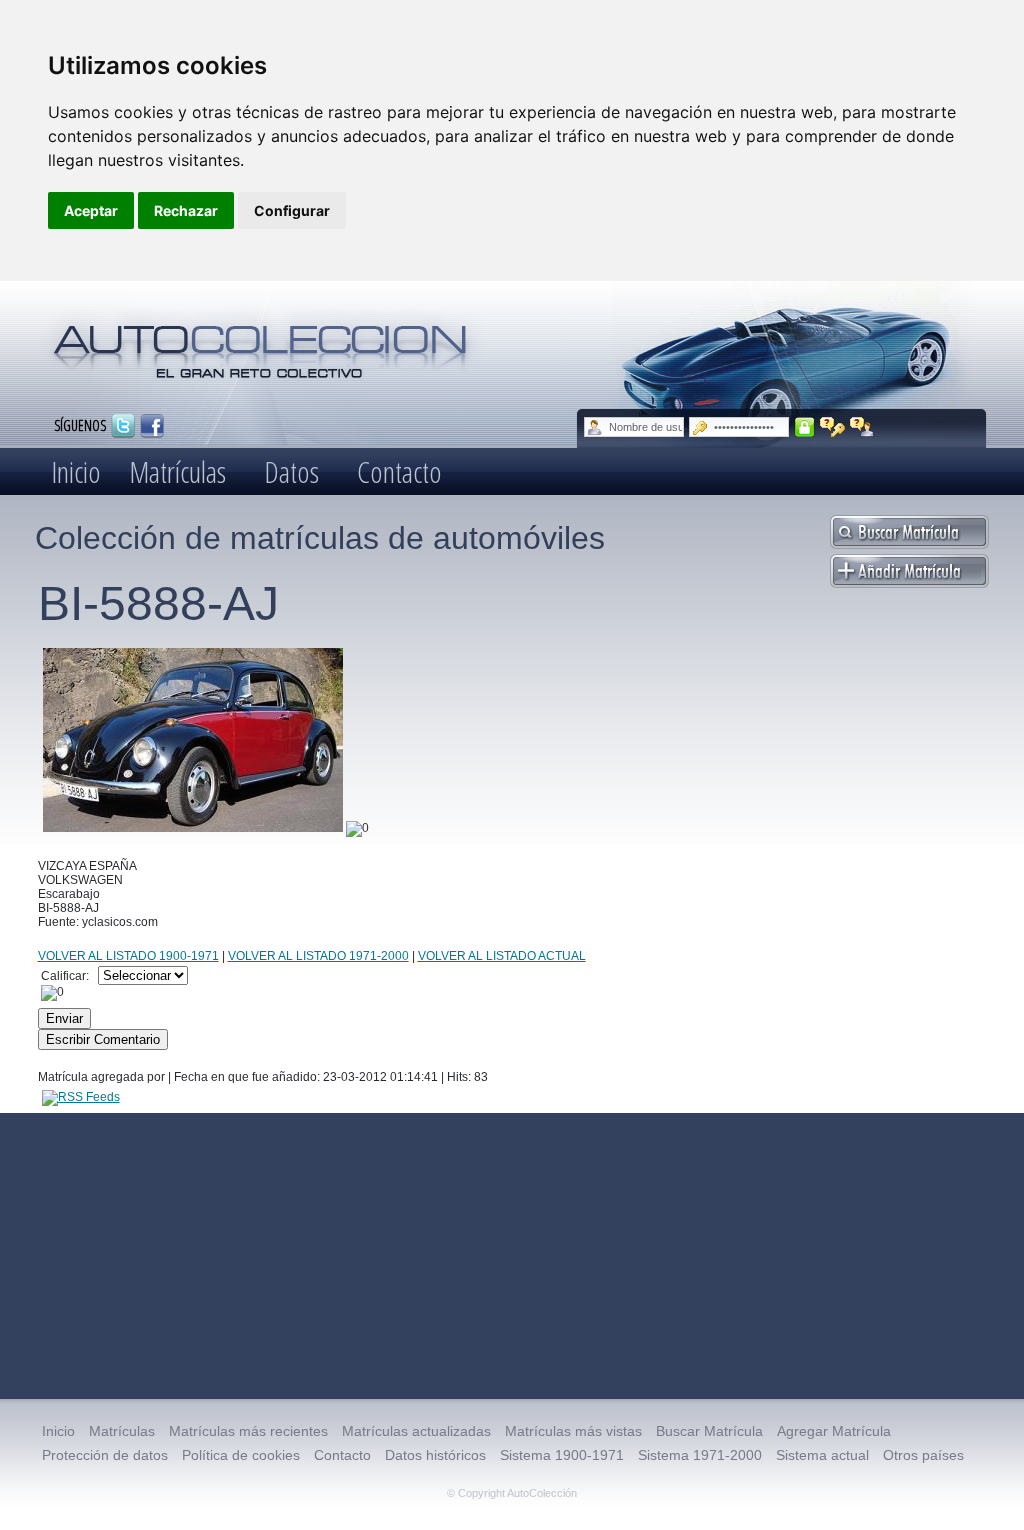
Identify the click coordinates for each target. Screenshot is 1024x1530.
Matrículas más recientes (248, 1431)
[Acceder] (804, 427)
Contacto (399, 471)
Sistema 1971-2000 (700, 1455)
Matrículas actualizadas (416, 1431)
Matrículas (177, 471)
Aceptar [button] (91, 210)
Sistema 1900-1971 (562, 1455)
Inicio (76, 471)
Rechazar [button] (186, 210)
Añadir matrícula (910, 571)
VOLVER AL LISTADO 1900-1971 (128, 956)
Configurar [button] (292, 210)
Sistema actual (822, 1455)
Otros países (923, 1455)
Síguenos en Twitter (123, 426)
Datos (291, 471)
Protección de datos (105, 1455)
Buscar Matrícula (709, 1431)
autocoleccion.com (261, 344)
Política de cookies (241, 1455)
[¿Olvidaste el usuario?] (862, 427)
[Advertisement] (512, 1256)
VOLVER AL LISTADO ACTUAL (502, 956)
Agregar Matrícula (834, 1431)
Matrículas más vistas (573, 1431)
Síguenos (80, 424)
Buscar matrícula (910, 532)
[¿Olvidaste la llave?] (832, 427)
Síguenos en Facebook (152, 426)
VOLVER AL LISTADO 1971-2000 (318, 956)
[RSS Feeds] (81, 1097)
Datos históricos (435, 1455)
